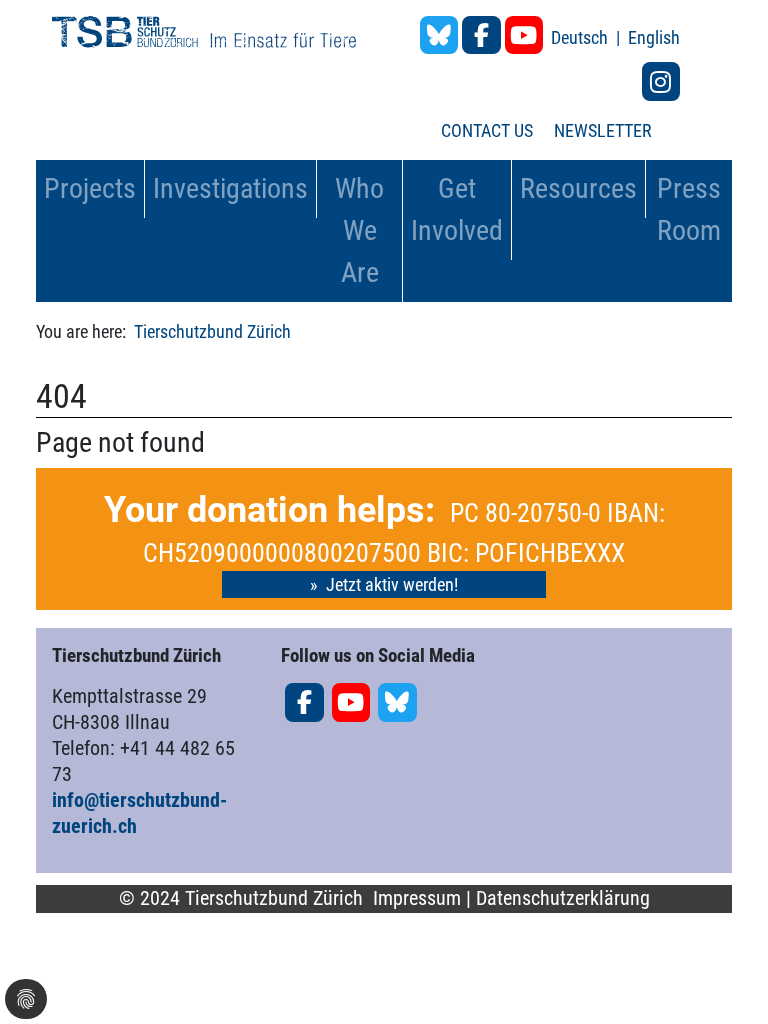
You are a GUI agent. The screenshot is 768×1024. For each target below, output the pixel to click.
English (654, 37)
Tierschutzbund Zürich (212, 331)
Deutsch (581, 37)
